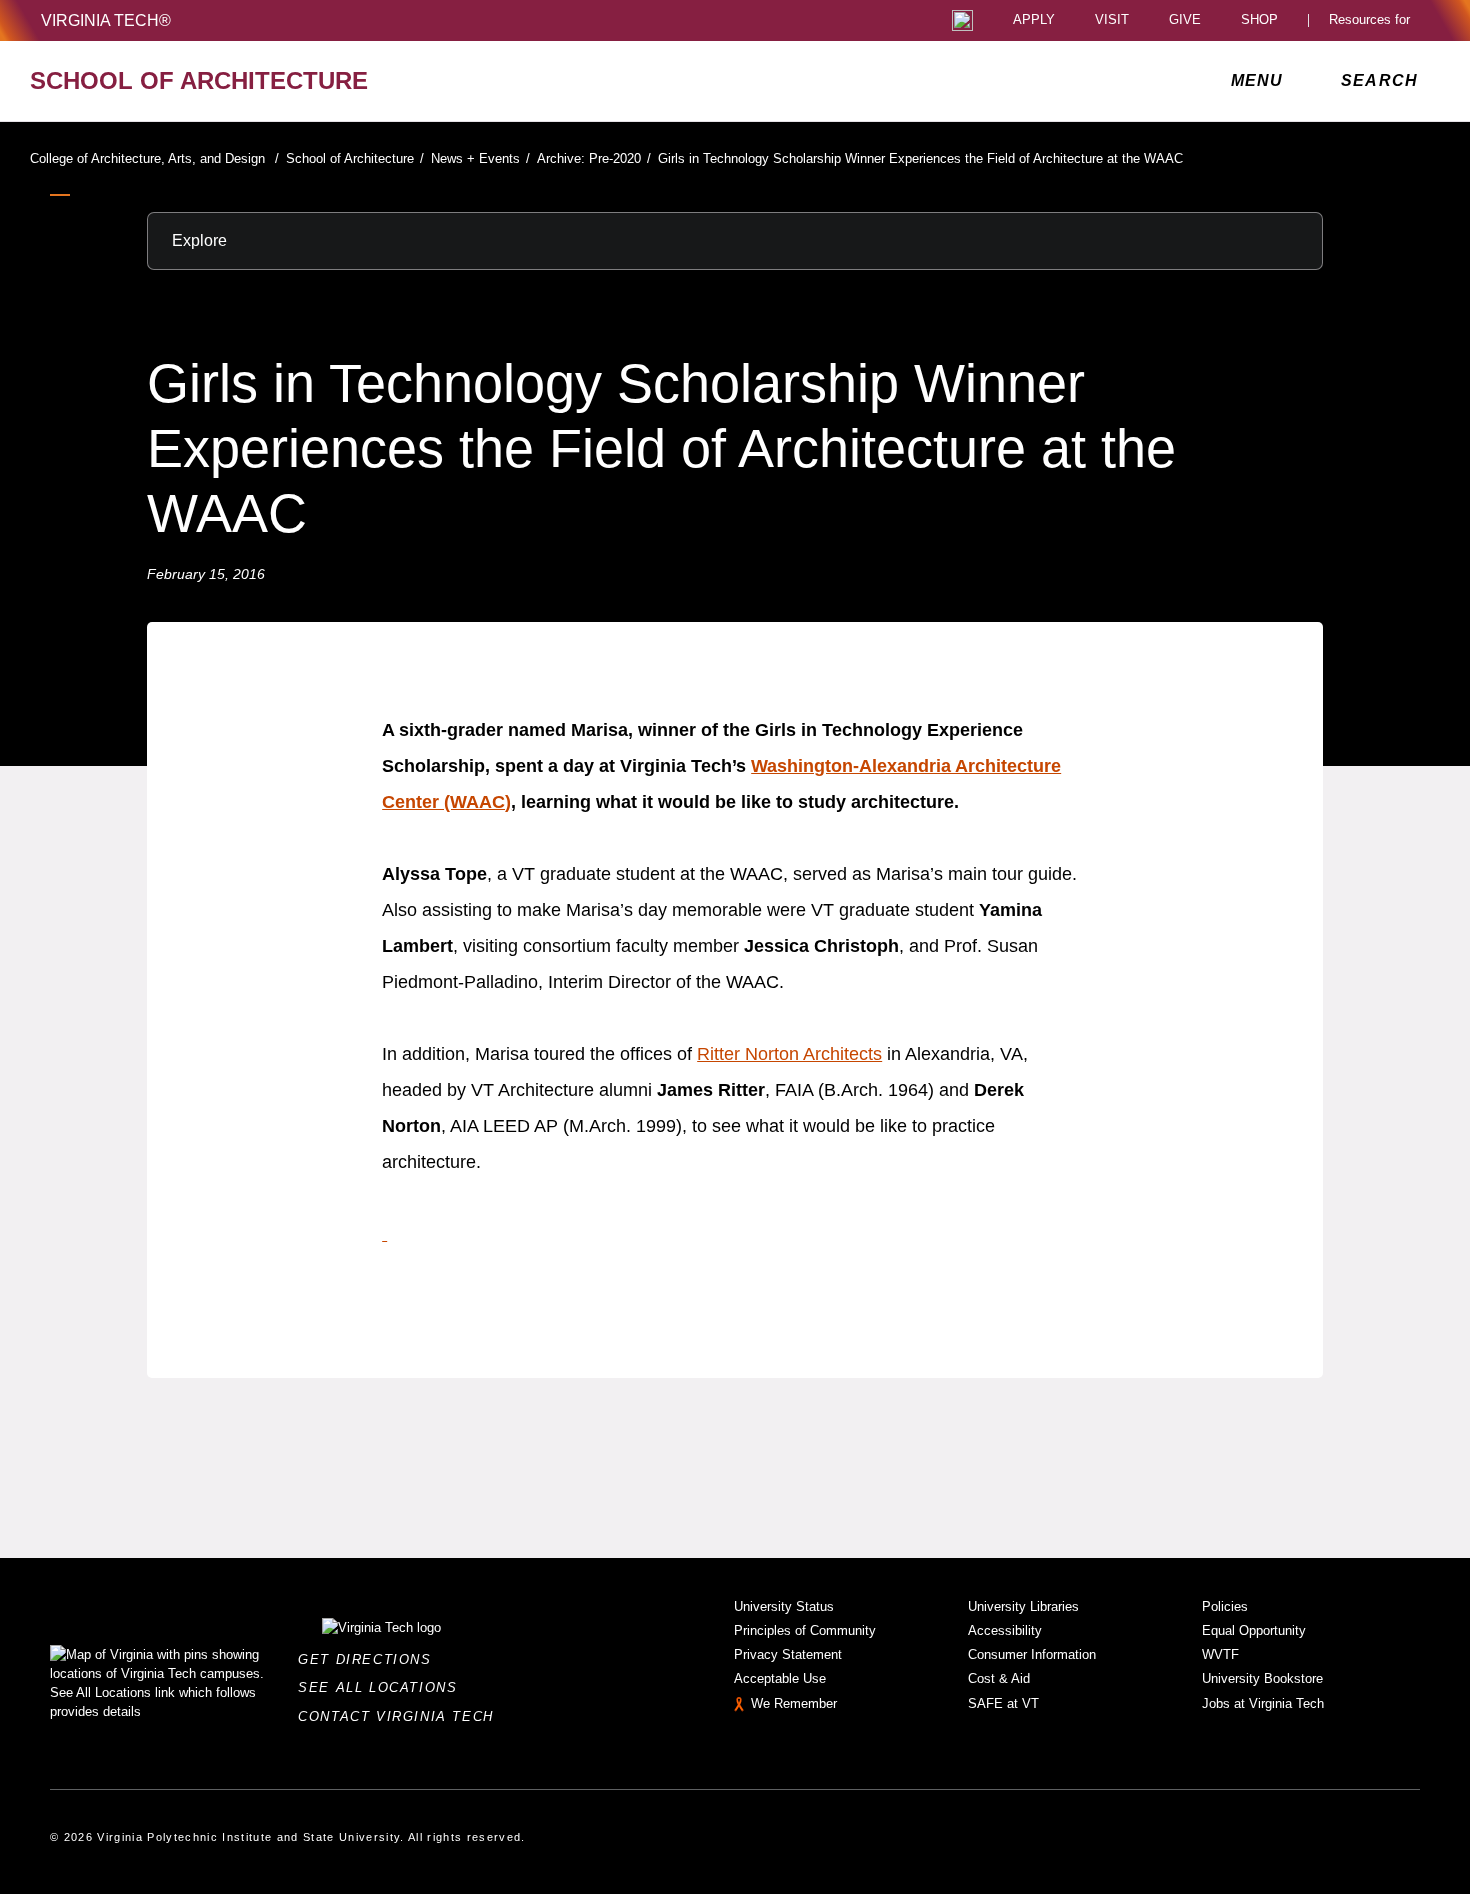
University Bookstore (1262, 1678)
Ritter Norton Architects (789, 1054)
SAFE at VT (1003, 1703)
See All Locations (383, 1687)
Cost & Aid (999, 1678)
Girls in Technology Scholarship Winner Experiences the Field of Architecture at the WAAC (920, 158)
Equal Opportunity (1254, 1630)
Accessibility (1005, 1630)
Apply (1034, 20)
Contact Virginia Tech (401, 1716)
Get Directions (370, 1659)
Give (1185, 20)
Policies (1225, 1606)
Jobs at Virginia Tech (1263, 1703)
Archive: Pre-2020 (594, 158)
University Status (784, 1606)
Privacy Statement (788, 1654)
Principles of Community (805, 1630)
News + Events (480, 158)
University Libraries (1023, 1606)
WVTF (1220, 1654)
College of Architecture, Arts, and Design (154, 158)
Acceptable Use (780, 1678)
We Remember (794, 1703)
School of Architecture (355, 158)
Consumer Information (1032, 1654)
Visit (1112, 20)
